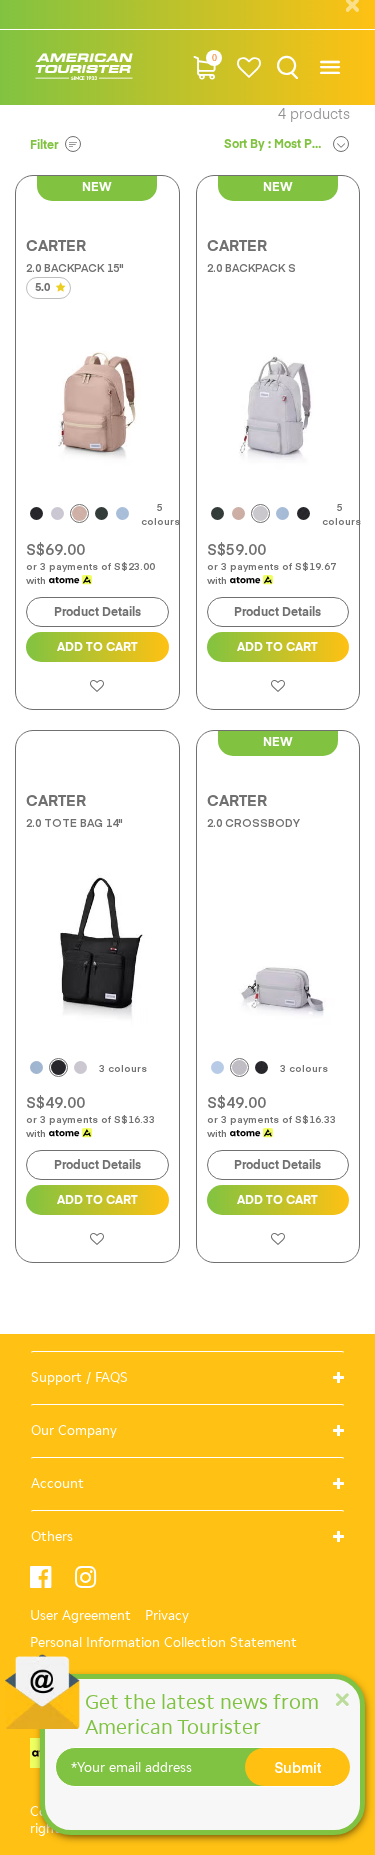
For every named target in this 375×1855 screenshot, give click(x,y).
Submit (298, 1767)
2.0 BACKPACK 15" (75, 267)
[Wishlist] (249, 67)
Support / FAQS (79, 1377)
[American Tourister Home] (84, 67)
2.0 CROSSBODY (253, 822)
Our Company (74, 1430)
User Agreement (80, 1615)
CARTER (56, 246)
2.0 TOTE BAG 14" (74, 822)
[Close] (342, 1698)
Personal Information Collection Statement (163, 1642)
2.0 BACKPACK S (251, 267)
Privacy (167, 1615)
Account (57, 1483)
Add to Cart (97, 648)
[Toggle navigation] (329, 67)
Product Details (97, 613)
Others (52, 1536)
